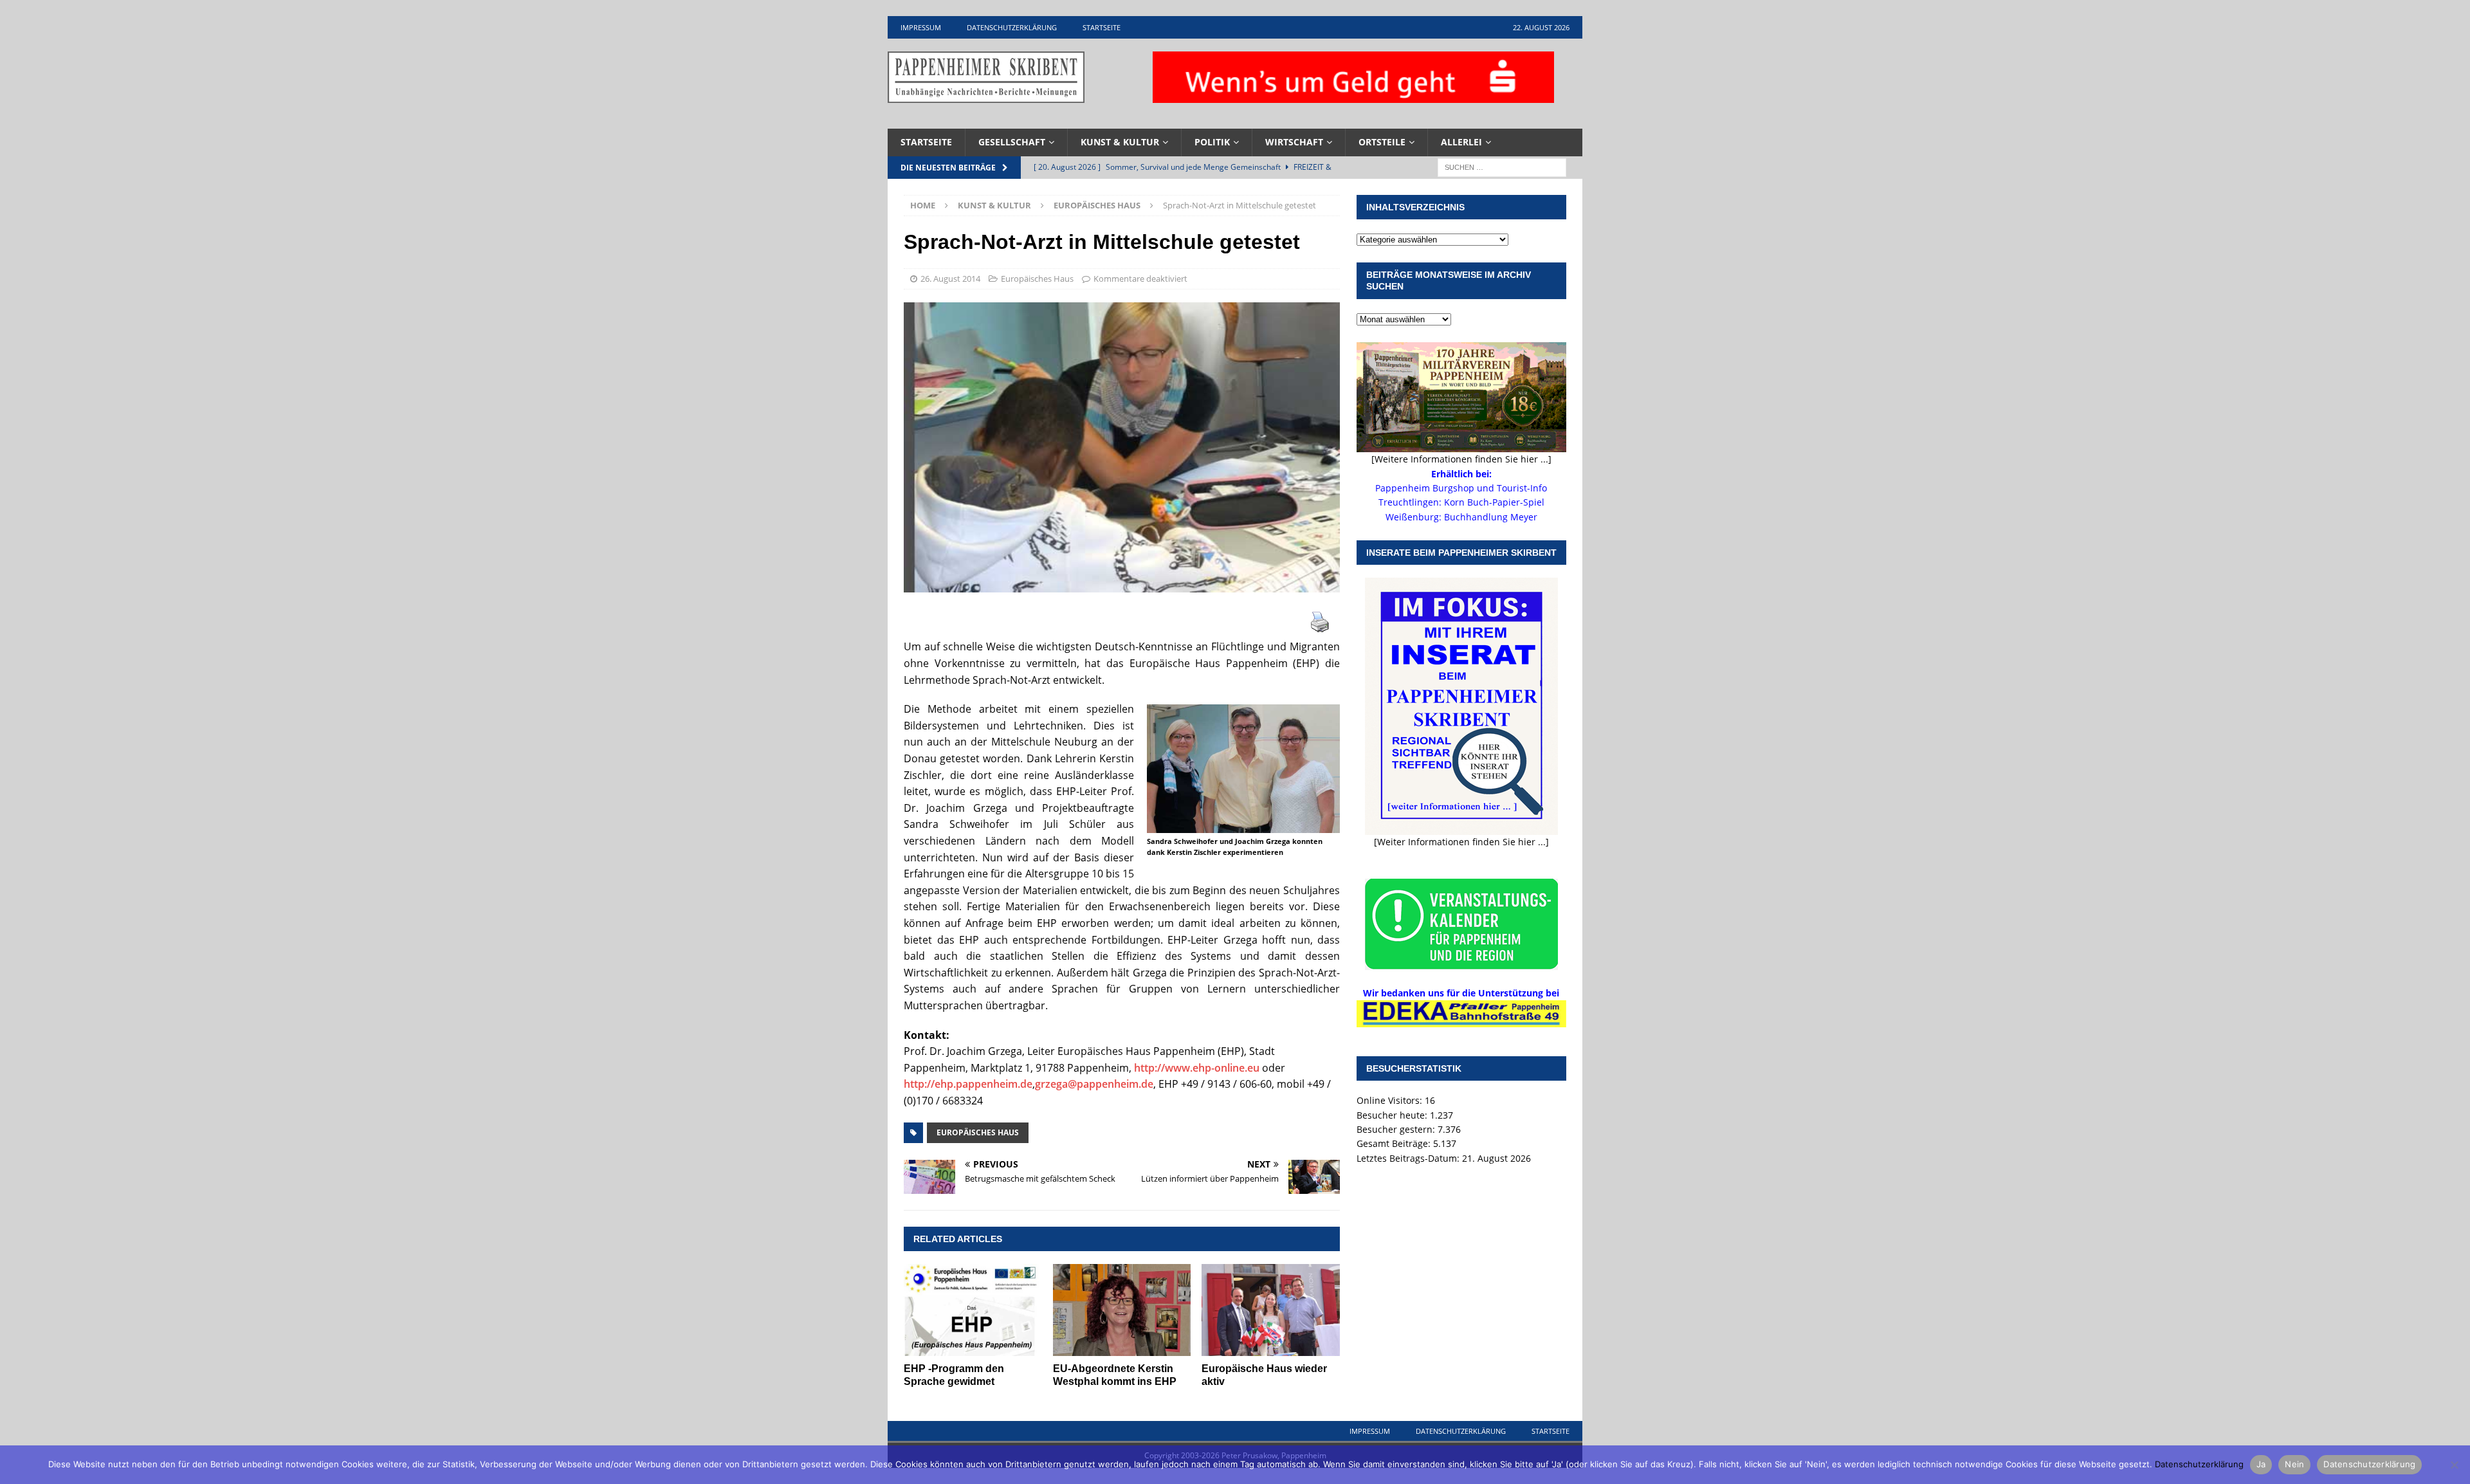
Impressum (921, 27)
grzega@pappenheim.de (1094, 1084)
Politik (1212, 142)
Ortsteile (1382, 142)
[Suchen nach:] (1502, 166)
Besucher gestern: (1397, 1129)
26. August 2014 (950, 279)
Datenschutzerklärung (1012, 27)
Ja (2261, 1464)
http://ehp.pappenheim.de (968, 1084)
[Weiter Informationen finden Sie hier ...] (1461, 842)
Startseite (1102, 27)
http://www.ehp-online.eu (1197, 1068)
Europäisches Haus (1037, 279)
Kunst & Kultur (1120, 142)
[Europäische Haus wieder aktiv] (1271, 1310)
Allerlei (1461, 142)
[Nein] (2454, 1465)
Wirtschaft (1294, 142)
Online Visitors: (1391, 1100)
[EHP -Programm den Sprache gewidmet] (973, 1310)
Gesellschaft (1012, 142)
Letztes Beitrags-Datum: (1409, 1158)
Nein (2294, 1464)
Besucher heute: (1393, 1115)
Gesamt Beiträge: (1395, 1143)
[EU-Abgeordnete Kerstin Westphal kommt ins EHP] (1122, 1310)
